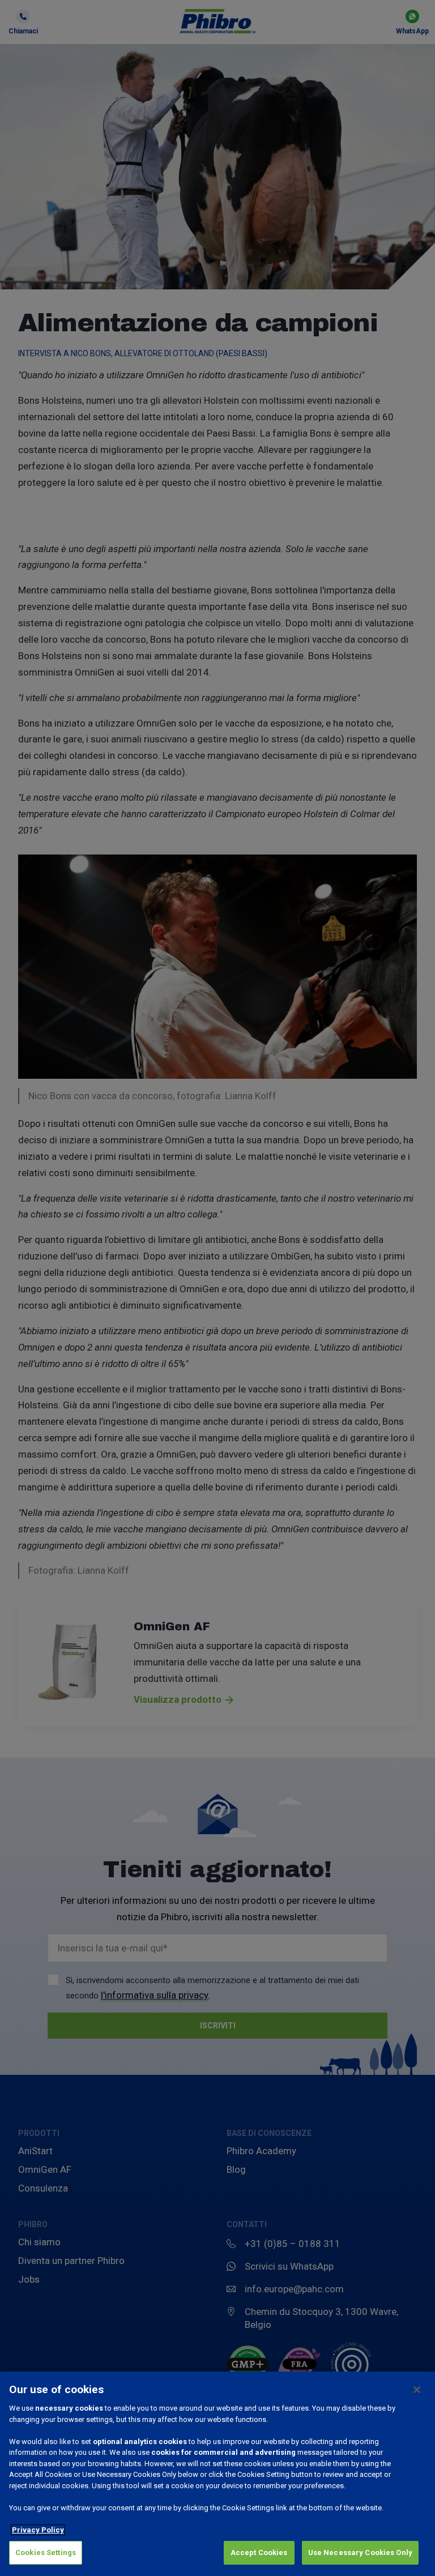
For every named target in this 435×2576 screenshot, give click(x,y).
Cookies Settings (46, 2552)
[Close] (417, 2390)
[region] (217, 2474)
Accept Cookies (259, 2552)
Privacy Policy (38, 2530)
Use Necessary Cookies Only (360, 2552)
